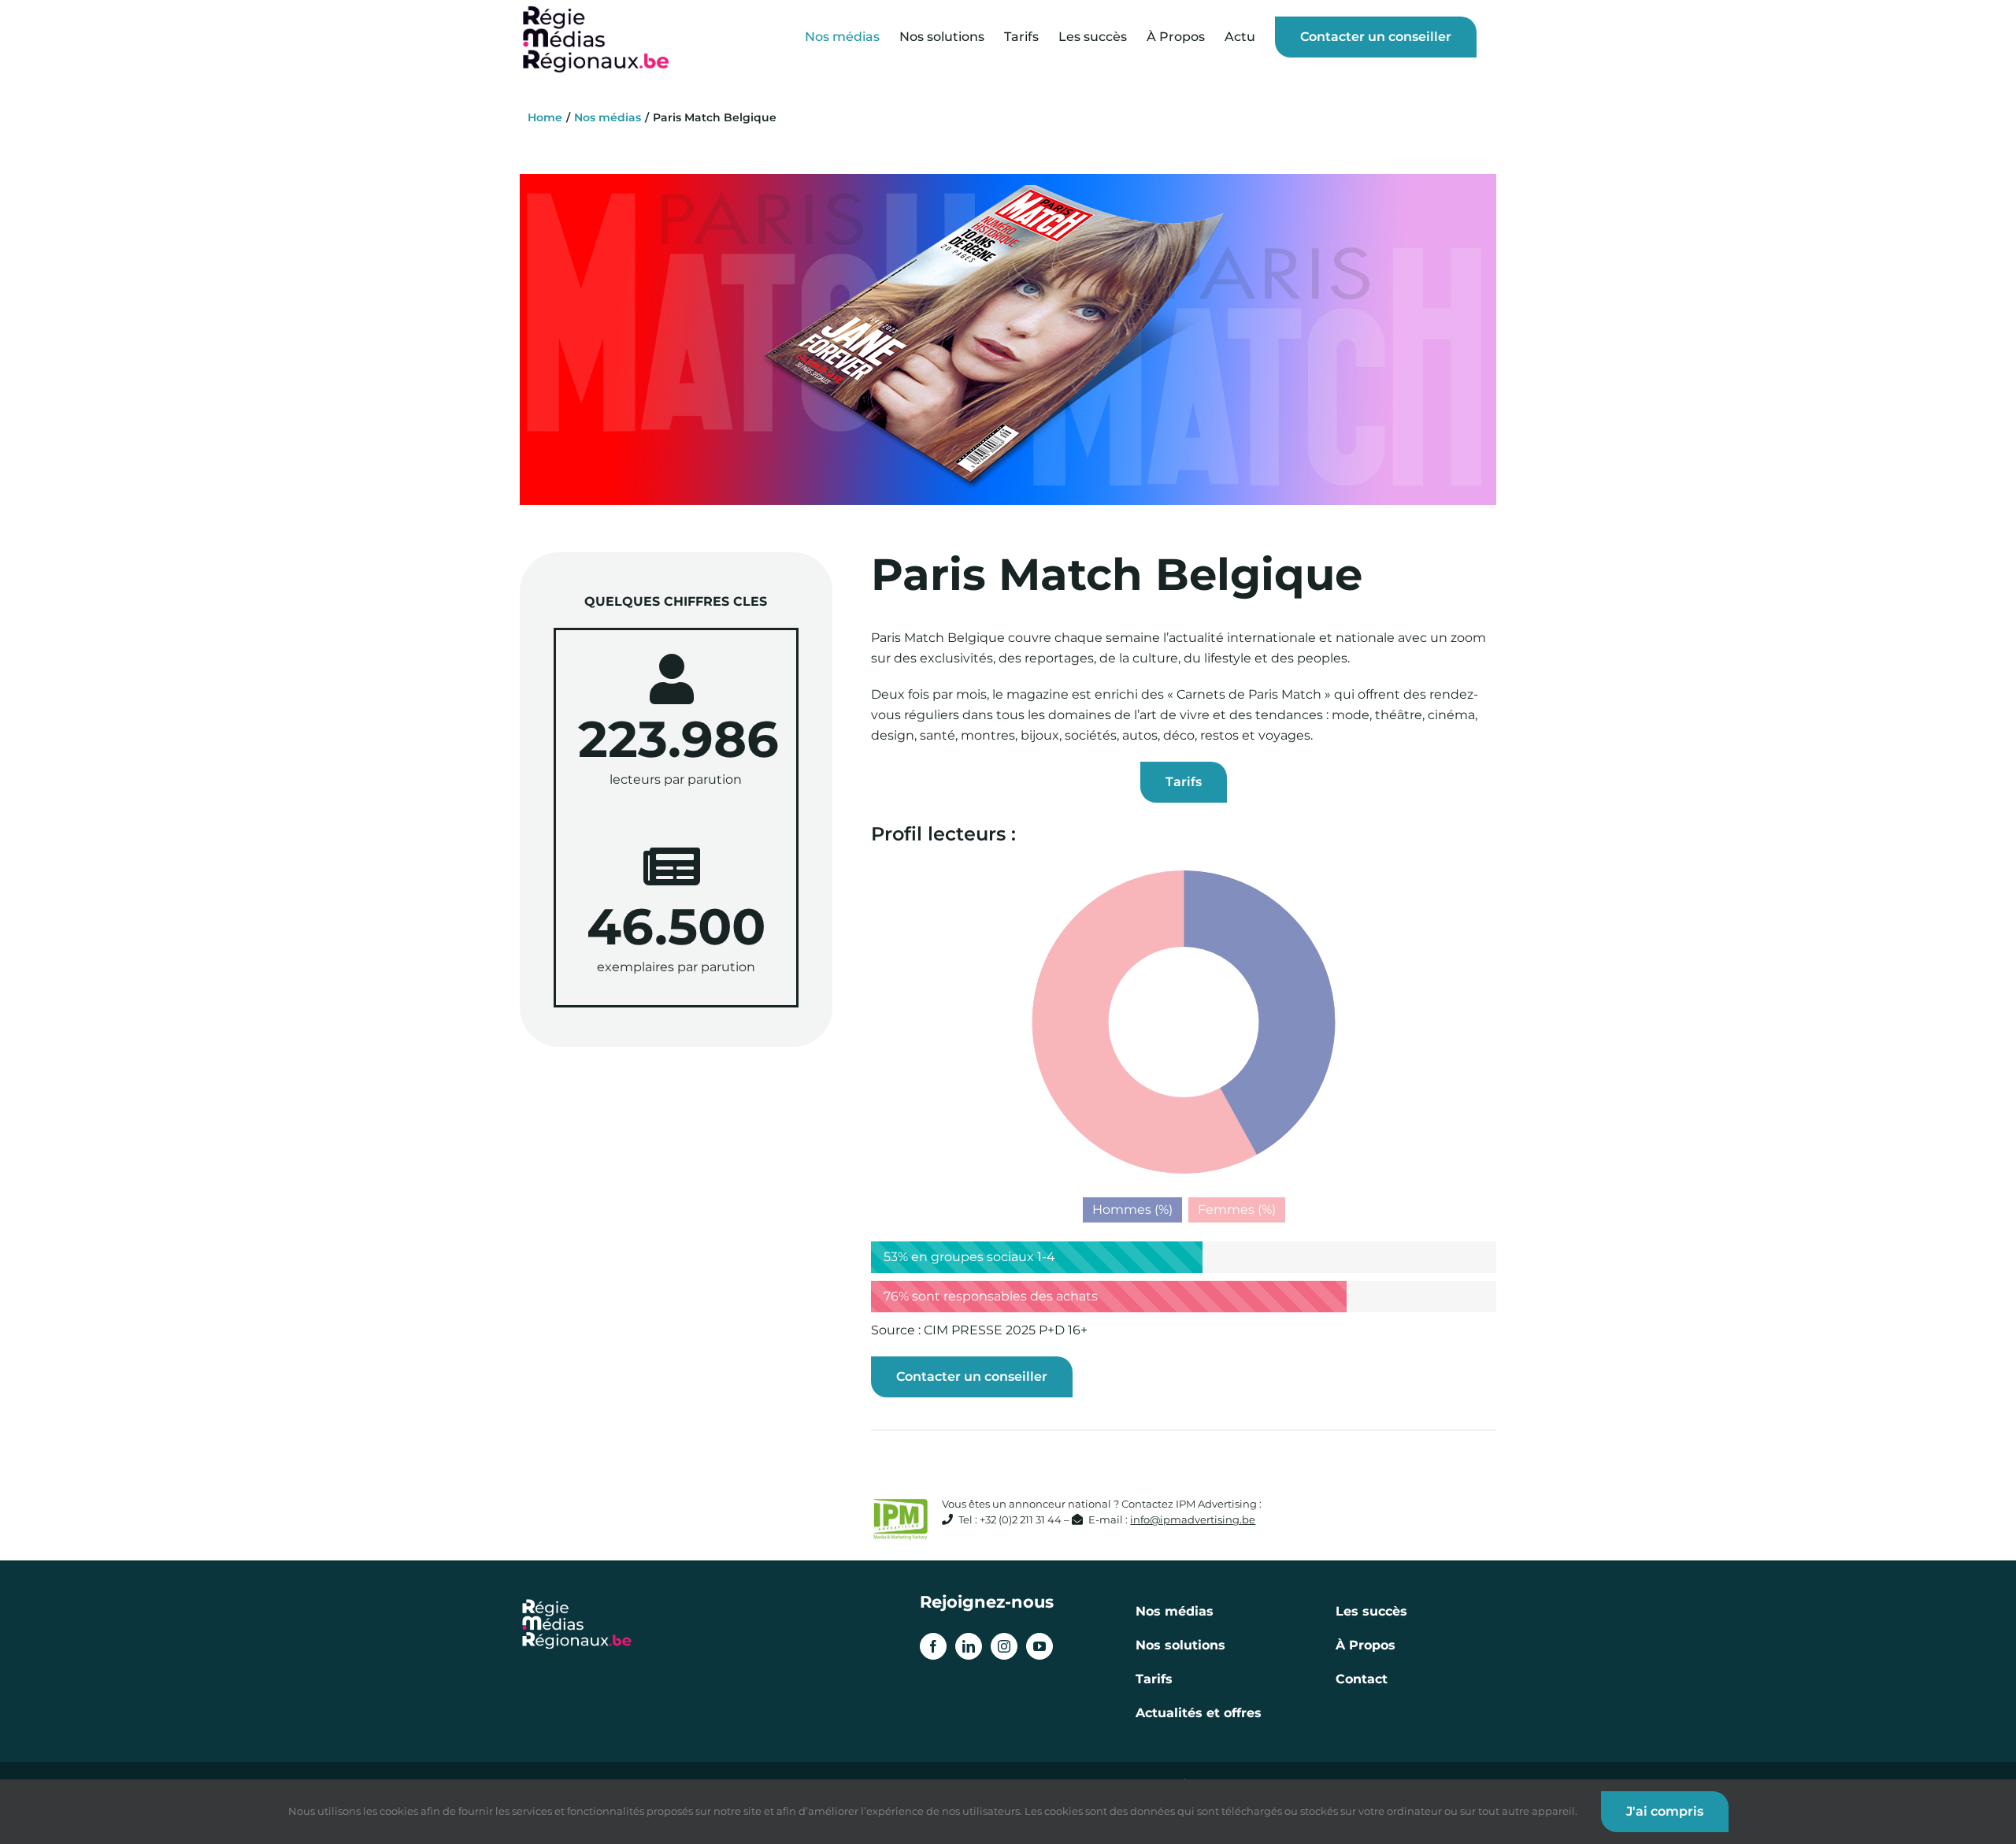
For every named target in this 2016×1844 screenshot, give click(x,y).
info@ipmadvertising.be (1193, 1520)
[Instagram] (1004, 1646)
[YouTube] (1039, 1646)
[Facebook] (933, 1646)
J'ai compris (1665, 1811)
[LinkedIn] (969, 1646)
